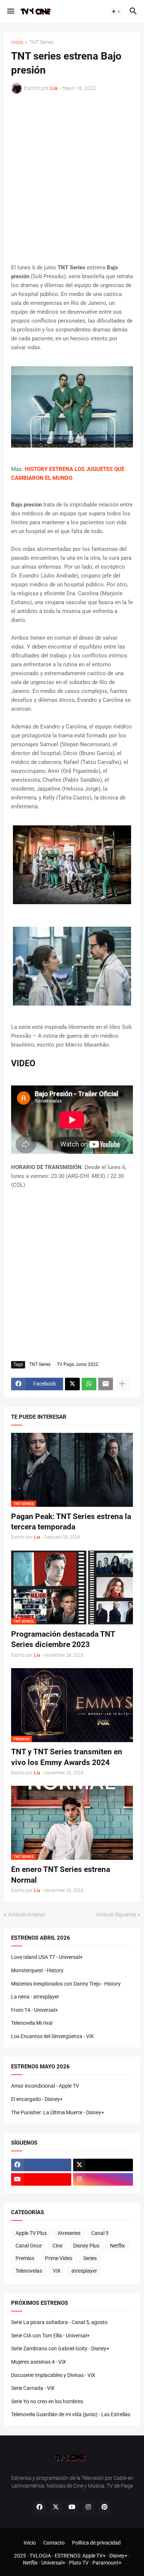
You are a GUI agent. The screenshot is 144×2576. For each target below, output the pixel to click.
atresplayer (84, 2271)
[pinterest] (104, 2507)
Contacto (54, 2543)
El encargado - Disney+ (37, 2099)
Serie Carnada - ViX (33, 2388)
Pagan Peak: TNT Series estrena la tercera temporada (71, 1522)
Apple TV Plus (31, 2233)
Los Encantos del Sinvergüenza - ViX (52, 2036)
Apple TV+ (94, 2556)
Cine (57, 2246)
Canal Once (29, 2246)
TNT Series (41, 42)
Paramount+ (107, 2563)
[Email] (106, 1384)
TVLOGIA (40, 2556)
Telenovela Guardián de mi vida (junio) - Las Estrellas (71, 2414)
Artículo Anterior (27, 1915)
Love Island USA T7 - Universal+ (47, 1957)
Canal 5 (100, 2233)
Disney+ (118, 2556)
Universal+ (53, 2563)
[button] (10, 11)
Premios (25, 2258)
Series (90, 2258)
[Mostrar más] (122, 1384)
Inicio (17, 42)
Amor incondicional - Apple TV (45, 2086)
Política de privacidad (96, 2543)
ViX (57, 2271)
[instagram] (103, 2179)
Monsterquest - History (37, 1970)
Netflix (117, 2246)
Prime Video (59, 2258)
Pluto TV (79, 2563)
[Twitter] (72, 1384)
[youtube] (41, 2179)
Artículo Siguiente (116, 1915)
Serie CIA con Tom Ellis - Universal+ (50, 2336)
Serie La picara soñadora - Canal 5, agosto (59, 2322)
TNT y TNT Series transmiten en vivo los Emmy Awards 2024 (67, 1757)
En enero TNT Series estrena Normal (61, 1875)
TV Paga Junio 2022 (78, 1364)
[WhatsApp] (89, 1384)
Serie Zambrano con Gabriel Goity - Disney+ (60, 2348)
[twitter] (103, 2165)
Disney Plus (86, 2246)
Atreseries (69, 2233)
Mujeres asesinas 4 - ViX (39, 2362)
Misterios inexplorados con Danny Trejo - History (66, 1984)
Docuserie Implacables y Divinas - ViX (53, 2375)
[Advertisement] (72, 179)
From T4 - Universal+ (35, 2010)
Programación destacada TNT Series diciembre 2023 (63, 1639)
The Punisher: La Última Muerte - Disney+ (58, 2112)
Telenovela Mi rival (32, 2023)
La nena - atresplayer (35, 1997)
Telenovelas (29, 2271)
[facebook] (41, 2165)
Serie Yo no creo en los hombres (47, 2401)
